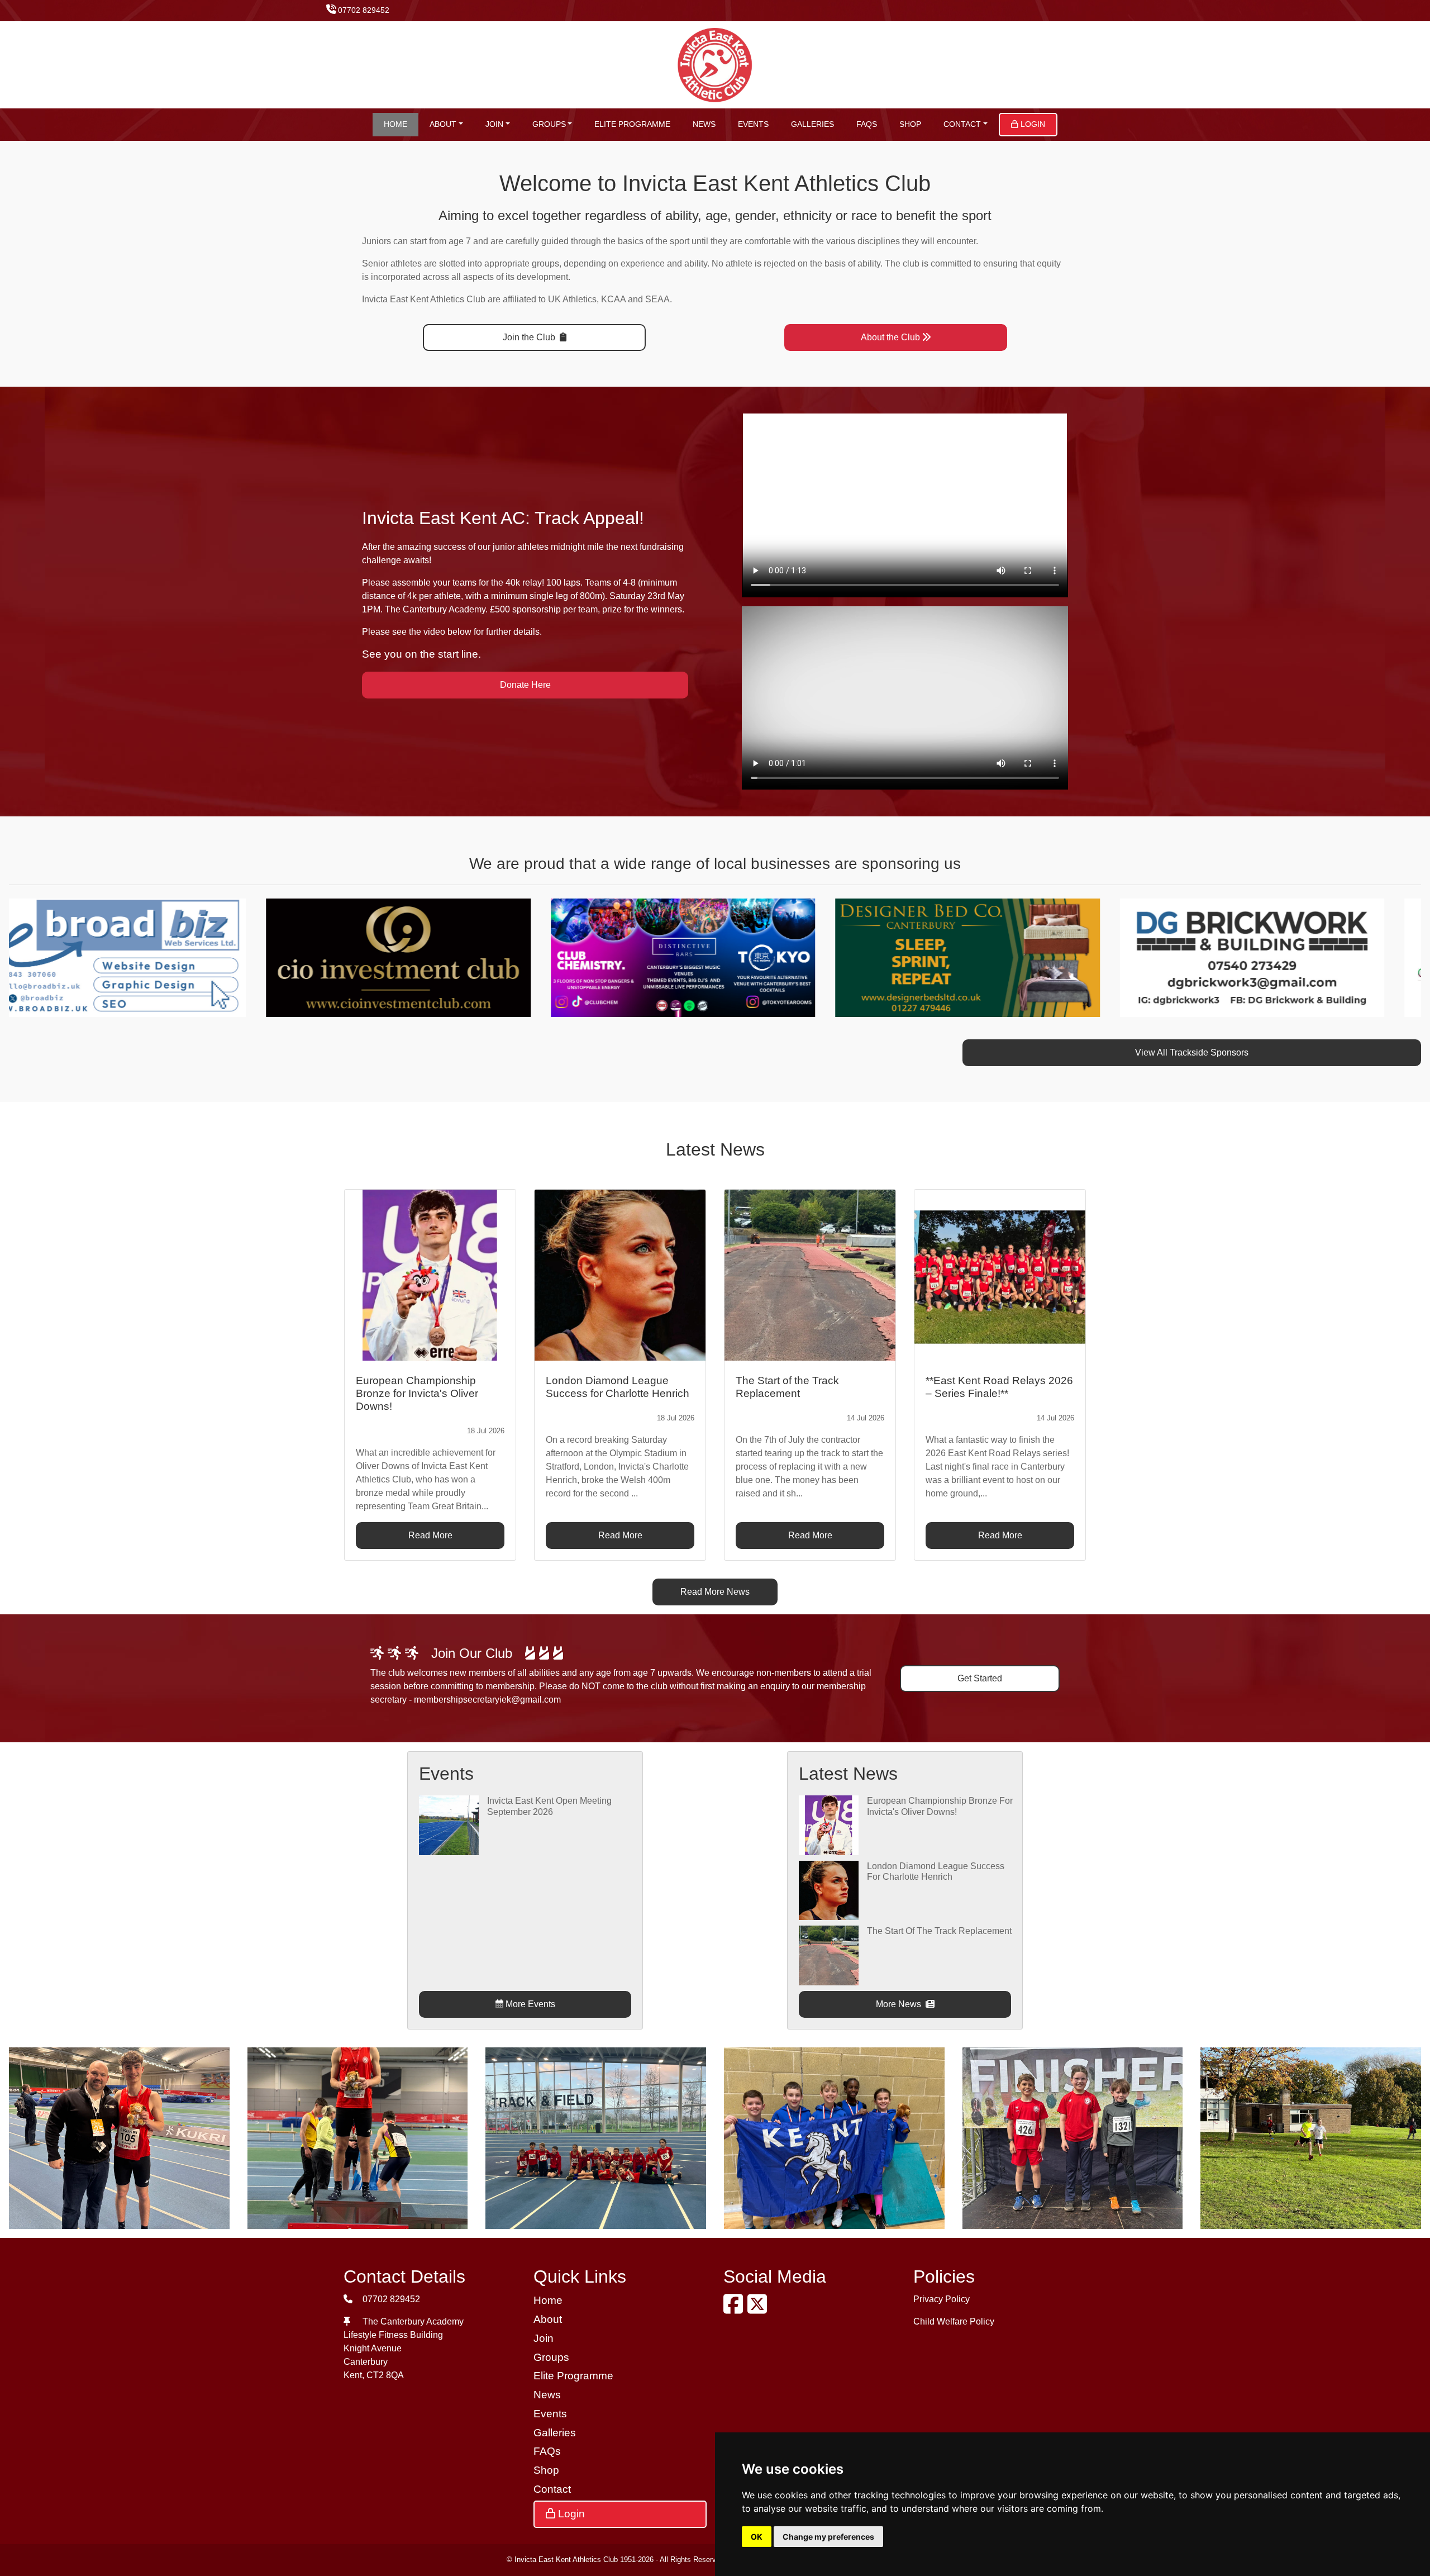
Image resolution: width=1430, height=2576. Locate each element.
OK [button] (757, 2537)
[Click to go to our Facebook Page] (735, 2309)
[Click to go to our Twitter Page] (759, 2309)
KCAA (613, 299)
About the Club (890, 337)
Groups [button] (549, 124)
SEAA (657, 299)
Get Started (980, 1678)
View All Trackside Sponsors (1192, 1052)
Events (753, 124)
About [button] (443, 124)
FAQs (867, 124)
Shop (910, 124)
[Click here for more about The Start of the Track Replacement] (828, 1955)
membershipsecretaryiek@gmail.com (487, 1700)
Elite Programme (632, 124)
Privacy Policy (942, 2299)
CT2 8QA (385, 2375)
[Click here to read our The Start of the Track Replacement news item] (810, 1275)
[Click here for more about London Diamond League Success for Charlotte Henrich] (828, 1890)
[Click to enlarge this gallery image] (119, 2137)
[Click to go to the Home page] (715, 64)
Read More (430, 1535)
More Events (529, 2004)
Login (1032, 124)
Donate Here (525, 685)
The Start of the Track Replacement (939, 1931)
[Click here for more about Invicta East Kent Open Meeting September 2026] (449, 1825)
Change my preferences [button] (828, 2537)
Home (395, 124)
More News (900, 2004)
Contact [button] (962, 124)
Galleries (812, 124)
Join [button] (494, 124)
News (704, 124)
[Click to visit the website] (346, 957)
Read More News (715, 1592)
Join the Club (530, 337)
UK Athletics (572, 299)
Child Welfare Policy (954, 2321)
